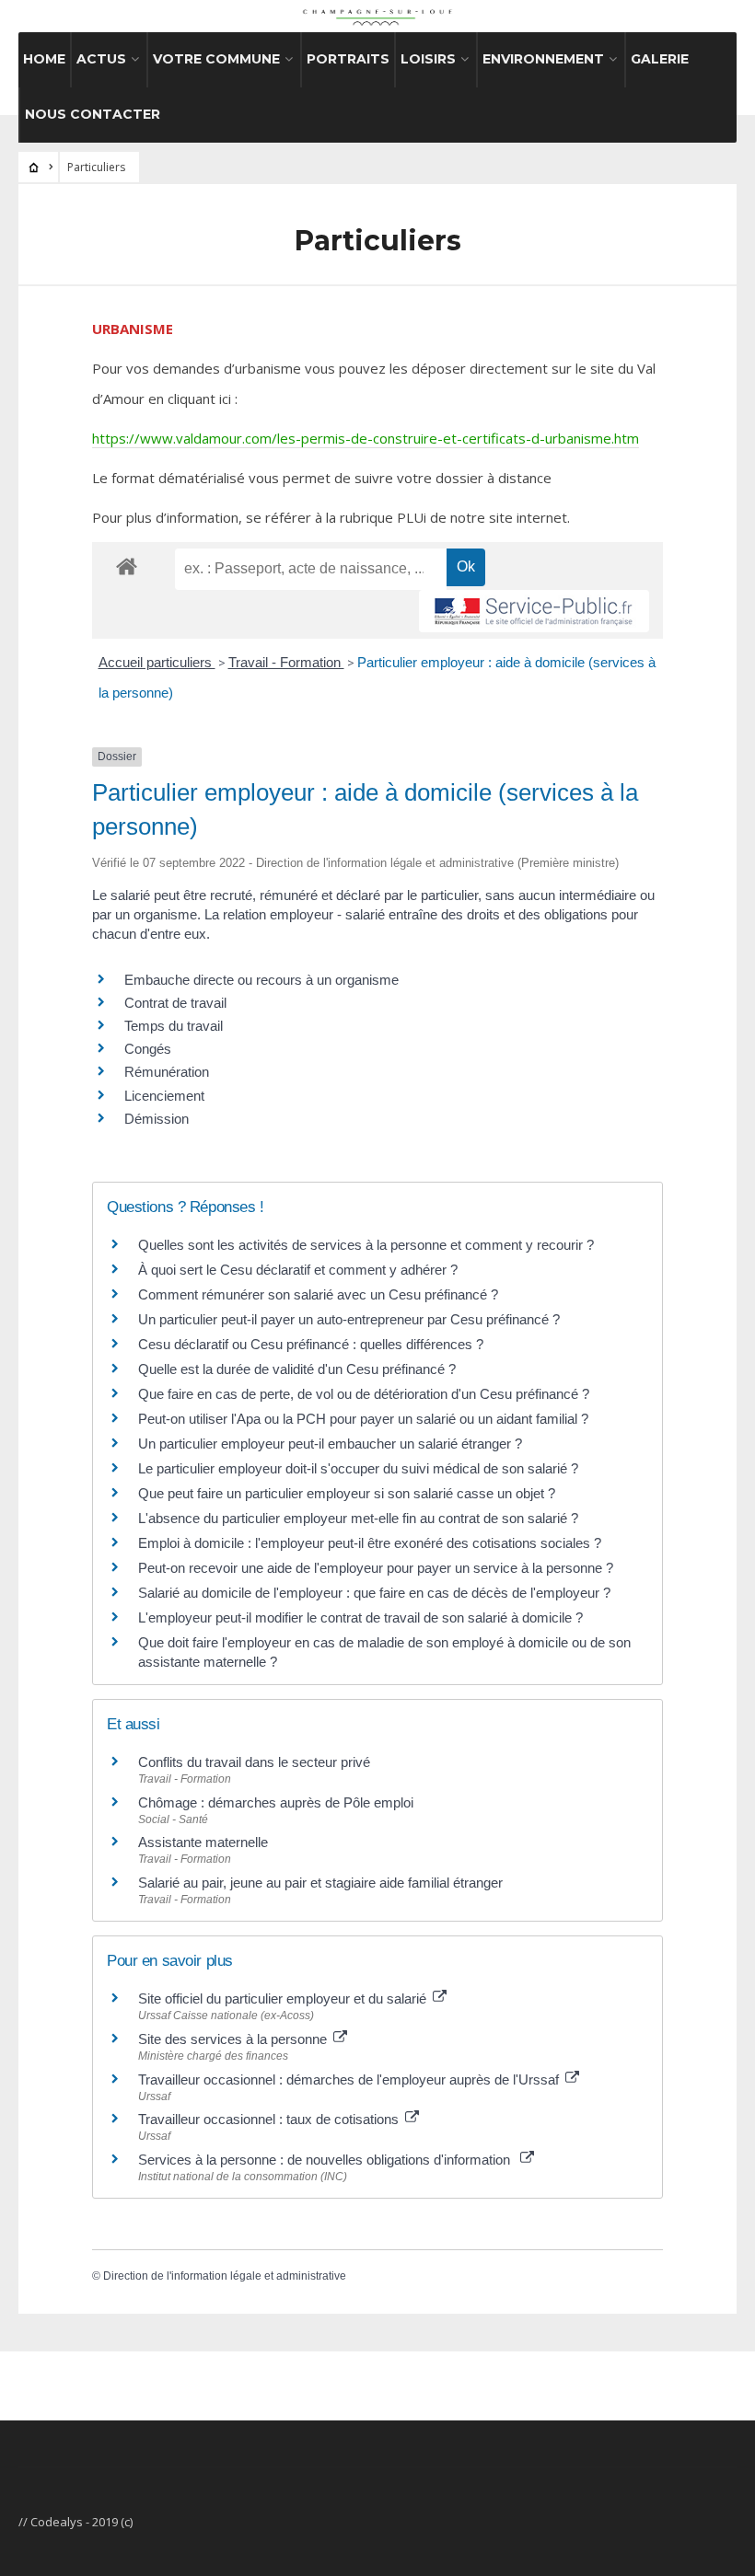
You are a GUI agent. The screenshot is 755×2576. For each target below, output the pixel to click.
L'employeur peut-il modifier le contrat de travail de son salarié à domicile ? (360, 1617)
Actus (101, 59)
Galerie (660, 59)
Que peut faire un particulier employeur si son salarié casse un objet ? (347, 1493)
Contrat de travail (175, 1003)
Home (44, 59)
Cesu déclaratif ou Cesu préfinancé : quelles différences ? (311, 1344)
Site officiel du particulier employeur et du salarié (284, 1998)
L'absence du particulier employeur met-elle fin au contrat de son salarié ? (358, 1518)
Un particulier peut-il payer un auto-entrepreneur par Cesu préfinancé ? (349, 1319)
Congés (148, 1049)
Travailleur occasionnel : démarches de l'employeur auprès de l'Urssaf (350, 2079)
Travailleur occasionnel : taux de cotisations (270, 2119)
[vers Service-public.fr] (534, 611)
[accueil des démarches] (127, 566)
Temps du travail (174, 1026)
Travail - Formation (286, 662)
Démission (157, 1119)
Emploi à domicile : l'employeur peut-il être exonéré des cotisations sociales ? (370, 1543)
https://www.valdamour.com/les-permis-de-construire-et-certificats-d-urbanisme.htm (366, 438)
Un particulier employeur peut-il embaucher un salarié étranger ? (330, 1444)
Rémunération (167, 1072)
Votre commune (216, 59)
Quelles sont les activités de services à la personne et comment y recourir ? (366, 1245)
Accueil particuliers (157, 662)
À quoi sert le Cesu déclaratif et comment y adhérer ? (298, 1270)
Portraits (348, 59)
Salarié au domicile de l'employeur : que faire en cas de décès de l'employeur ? (374, 1593)
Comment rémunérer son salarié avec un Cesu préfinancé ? (318, 1294)
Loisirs (428, 59)
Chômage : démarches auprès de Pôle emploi (276, 1802)
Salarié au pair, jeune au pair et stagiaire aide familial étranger (320, 1883)
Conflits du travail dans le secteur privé (254, 1762)
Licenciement (164, 1096)
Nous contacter (93, 114)
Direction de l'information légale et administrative (225, 2276)
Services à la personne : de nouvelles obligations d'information (328, 2160)
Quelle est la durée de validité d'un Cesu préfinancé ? (297, 1369)
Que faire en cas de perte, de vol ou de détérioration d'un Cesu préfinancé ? (364, 1394)
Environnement (543, 59)
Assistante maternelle (203, 1842)
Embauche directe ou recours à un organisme (261, 980)
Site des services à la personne (234, 2039)
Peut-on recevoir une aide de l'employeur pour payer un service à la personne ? (376, 1568)
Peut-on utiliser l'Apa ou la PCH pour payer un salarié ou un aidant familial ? (363, 1419)
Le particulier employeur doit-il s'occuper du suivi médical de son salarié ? (358, 1468)
